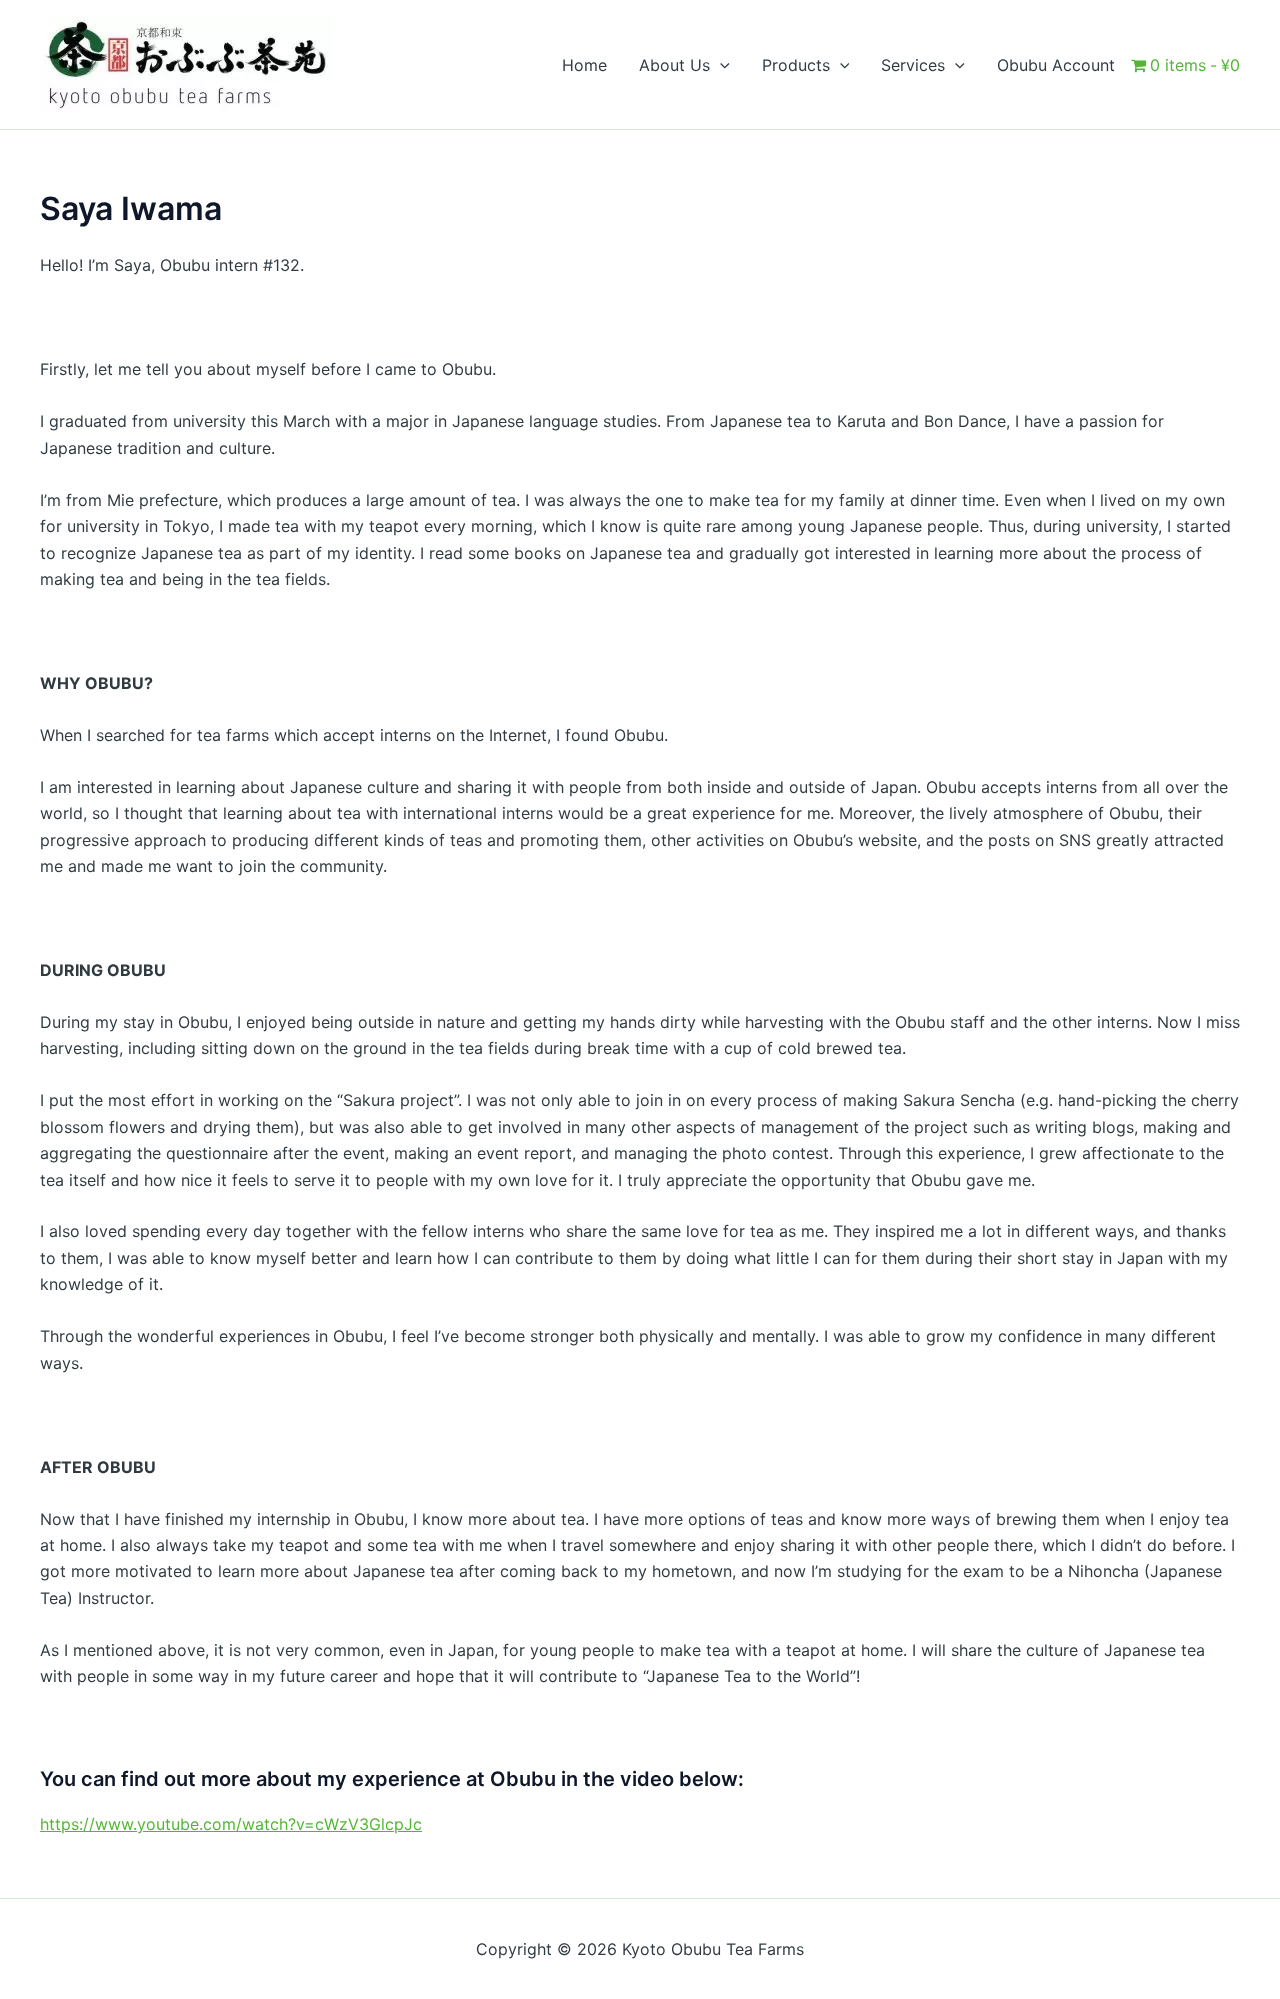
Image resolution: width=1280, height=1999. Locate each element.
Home (584, 65)
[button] (720, 65)
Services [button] (913, 65)
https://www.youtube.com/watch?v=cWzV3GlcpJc (231, 1824)
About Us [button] (674, 65)
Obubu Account (1056, 65)
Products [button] (796, 65)
